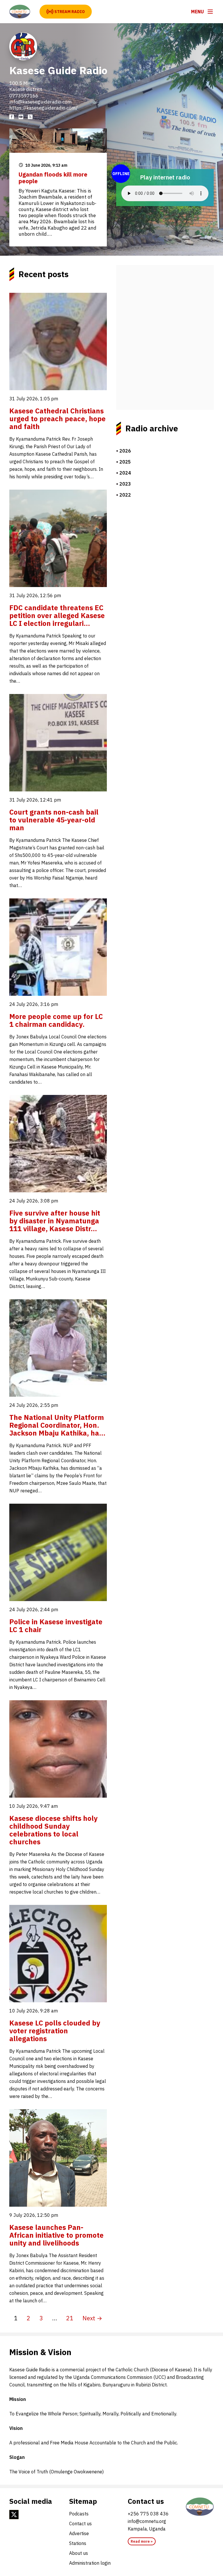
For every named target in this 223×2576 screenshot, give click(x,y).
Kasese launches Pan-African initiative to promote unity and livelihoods (56, 2235)
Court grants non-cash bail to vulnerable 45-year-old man (54, 820)
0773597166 (24, 96)
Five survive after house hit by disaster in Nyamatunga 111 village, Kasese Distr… (55, 1221)
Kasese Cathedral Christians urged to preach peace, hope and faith (57, 419)
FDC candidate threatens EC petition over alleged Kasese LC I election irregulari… (57, 615)
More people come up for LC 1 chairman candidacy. (56, 1020)
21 (70, 2318)
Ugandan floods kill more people (53, 178)
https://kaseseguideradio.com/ (44, 108)
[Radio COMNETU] (200, 2507)
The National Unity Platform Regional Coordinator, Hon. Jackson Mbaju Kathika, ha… (57, 1425)
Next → (92, 2318)
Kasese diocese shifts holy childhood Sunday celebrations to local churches (53, 1830)
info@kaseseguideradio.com (41, 102)
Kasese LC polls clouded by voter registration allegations (55, 2031)
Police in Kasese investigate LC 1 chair (56, 1626)
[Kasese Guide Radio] (20, 12)
